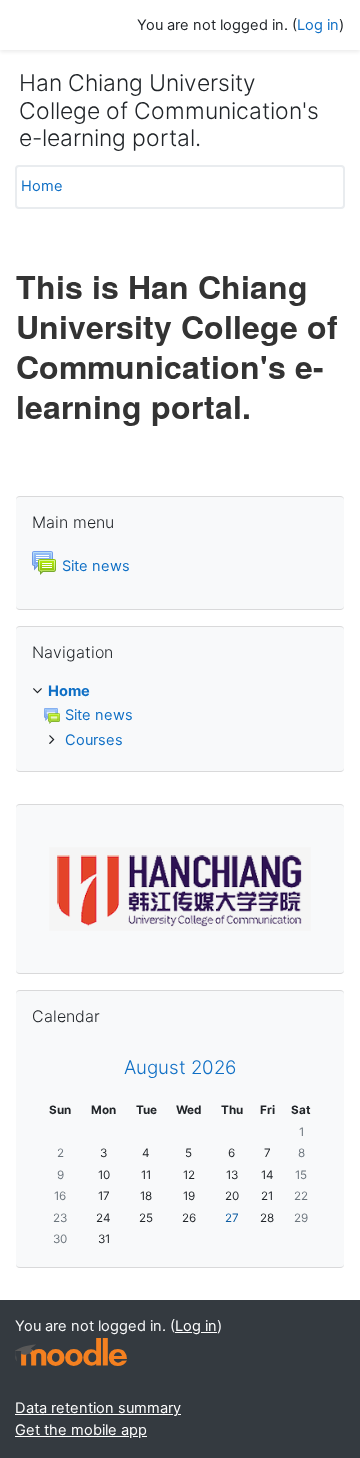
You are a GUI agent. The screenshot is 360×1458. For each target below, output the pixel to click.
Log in (318, 25)
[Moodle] (71, 1352)
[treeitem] (180, 692)
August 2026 (180, 1067)
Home (42, 186)
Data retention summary (98, 1408)
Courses (94, 740)
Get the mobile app (81, 1430)
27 (232, 1218)
